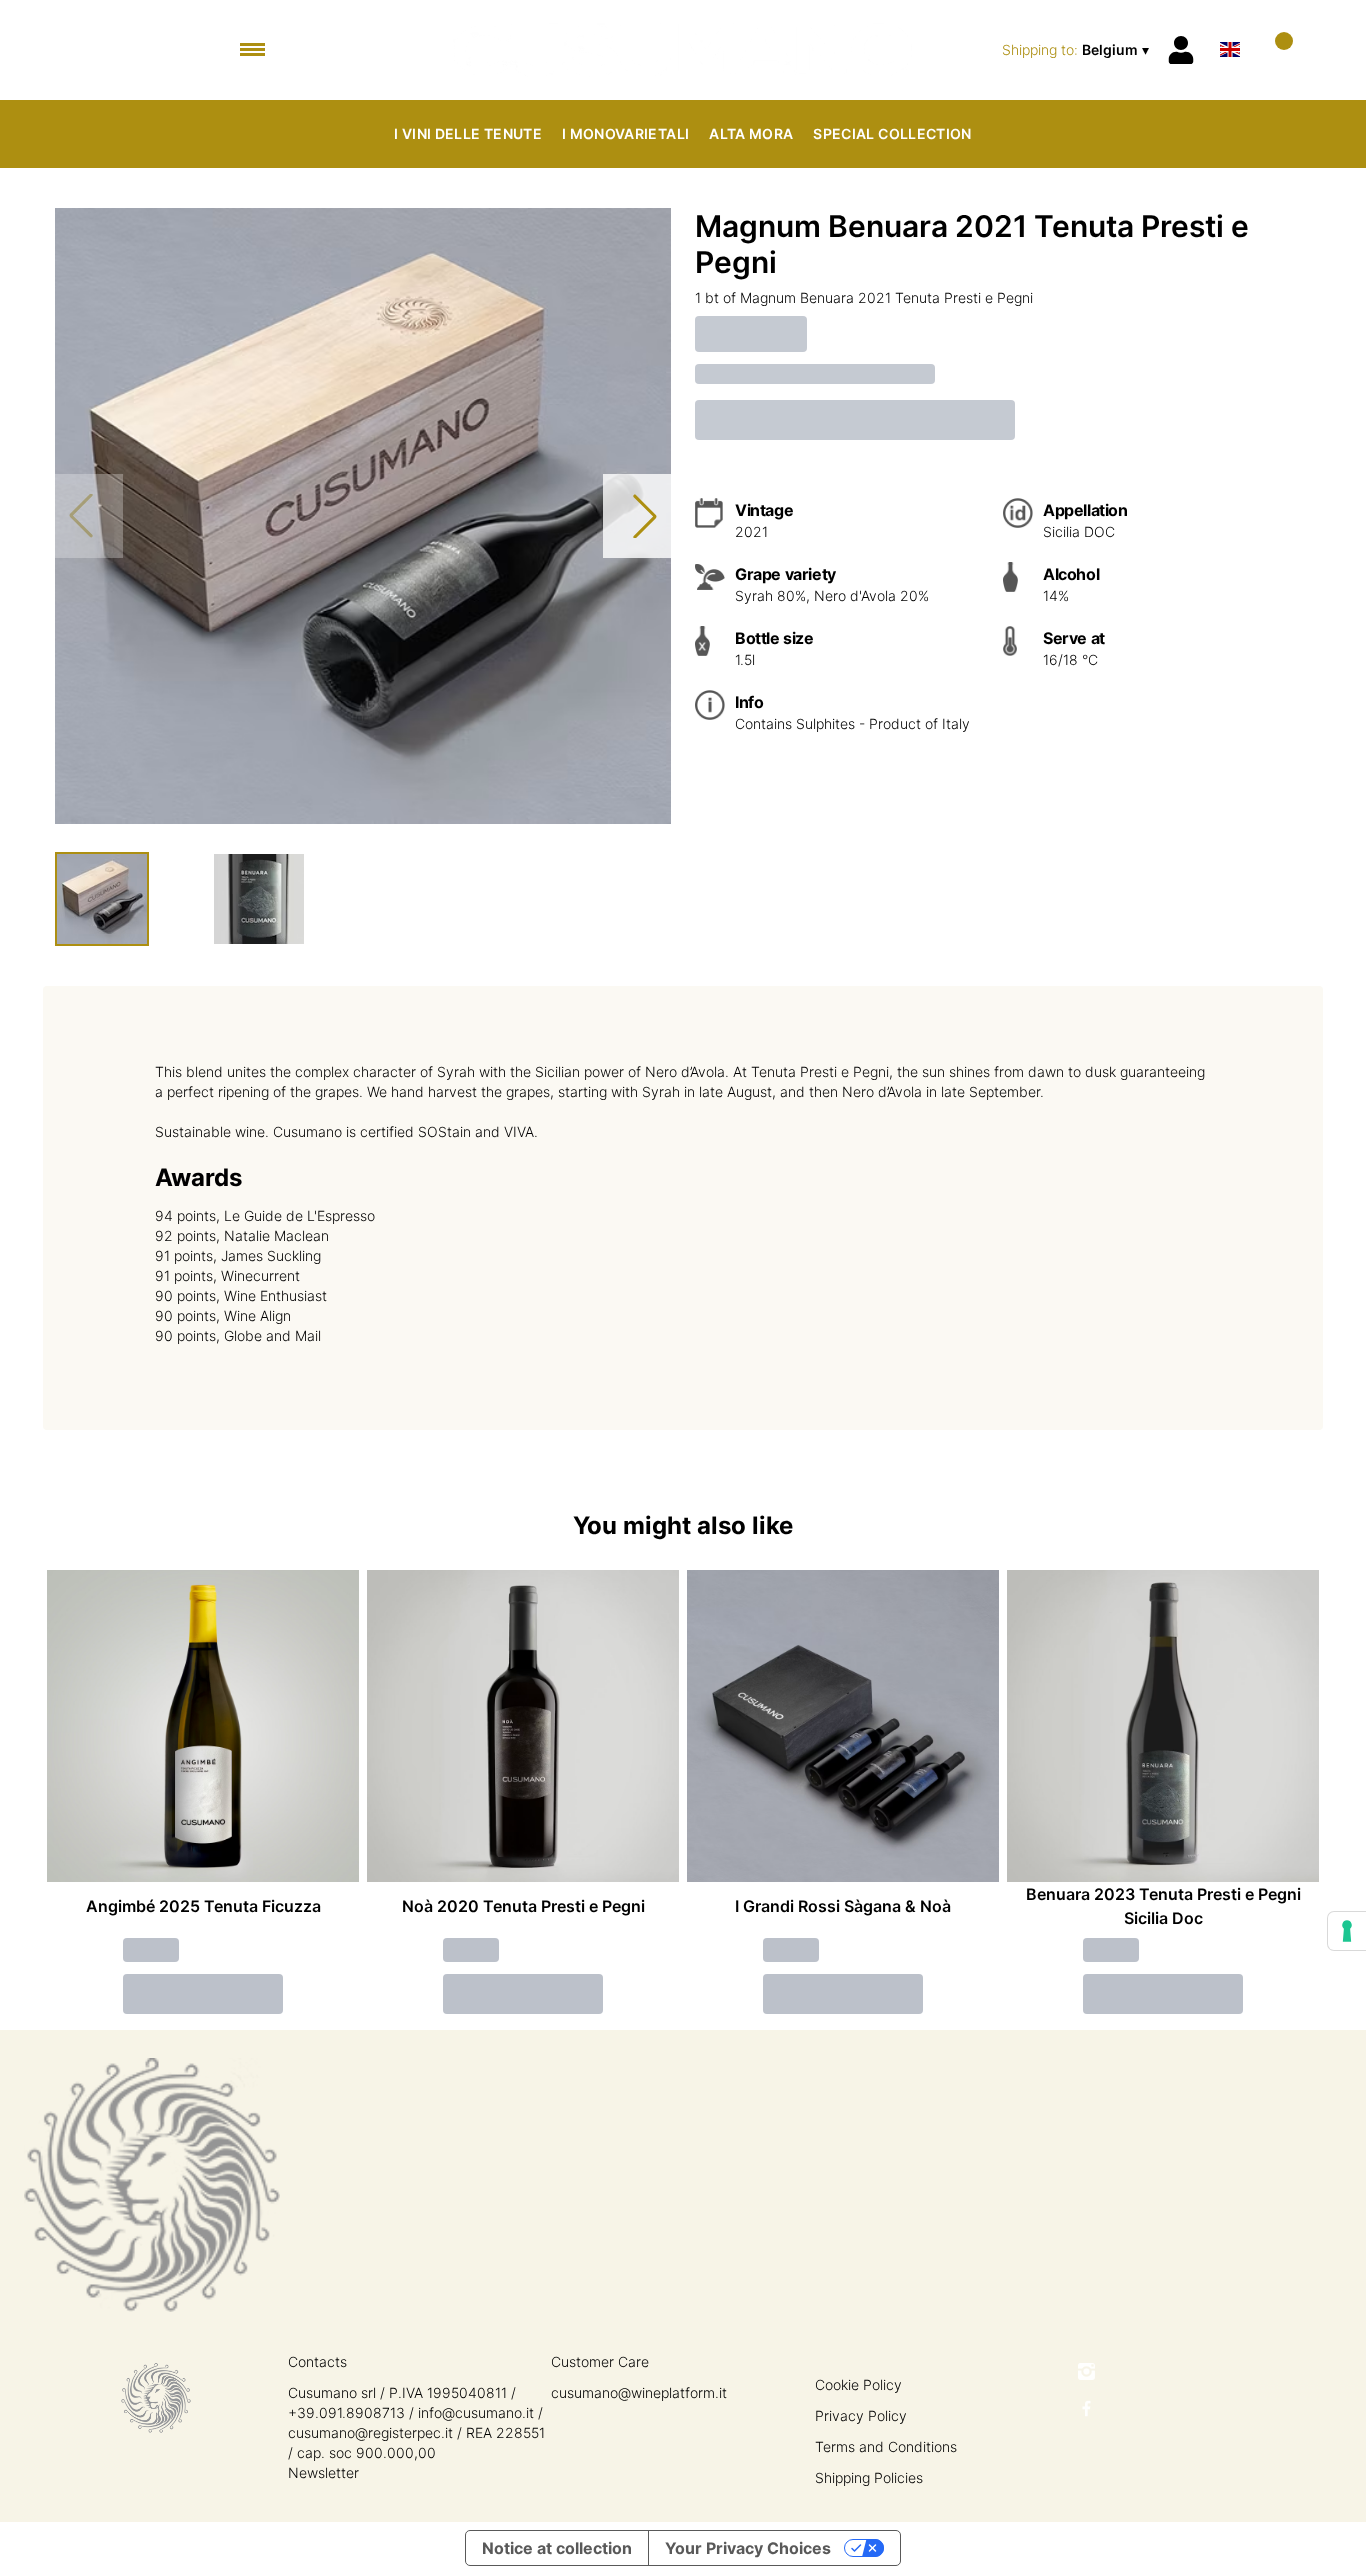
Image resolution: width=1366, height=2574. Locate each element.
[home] (683, 50)
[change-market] (1077, 50)
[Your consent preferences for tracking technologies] (1347, 1931)
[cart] (1275, 49)
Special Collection (892, 133)
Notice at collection (557, 2548)
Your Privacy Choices (748, 2548)
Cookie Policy (858, 2384)
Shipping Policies (869, 2477)
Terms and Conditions (886, 2446)
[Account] (1181, 50)
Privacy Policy (861, 2415)
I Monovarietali (625, 133)
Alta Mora (751, 133)
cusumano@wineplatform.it (639, 2392)
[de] (1230, 23)
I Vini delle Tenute (468, 133)
